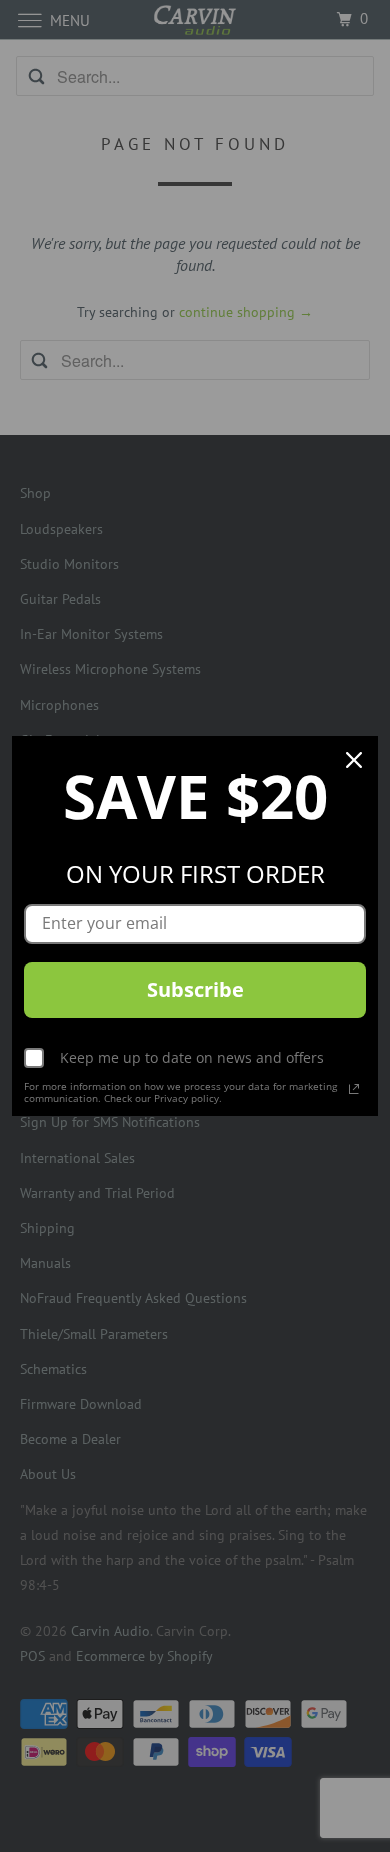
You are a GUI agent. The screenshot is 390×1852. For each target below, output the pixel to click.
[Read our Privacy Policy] (354, 1089)
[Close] (354, 760)
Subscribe (195, 989)
